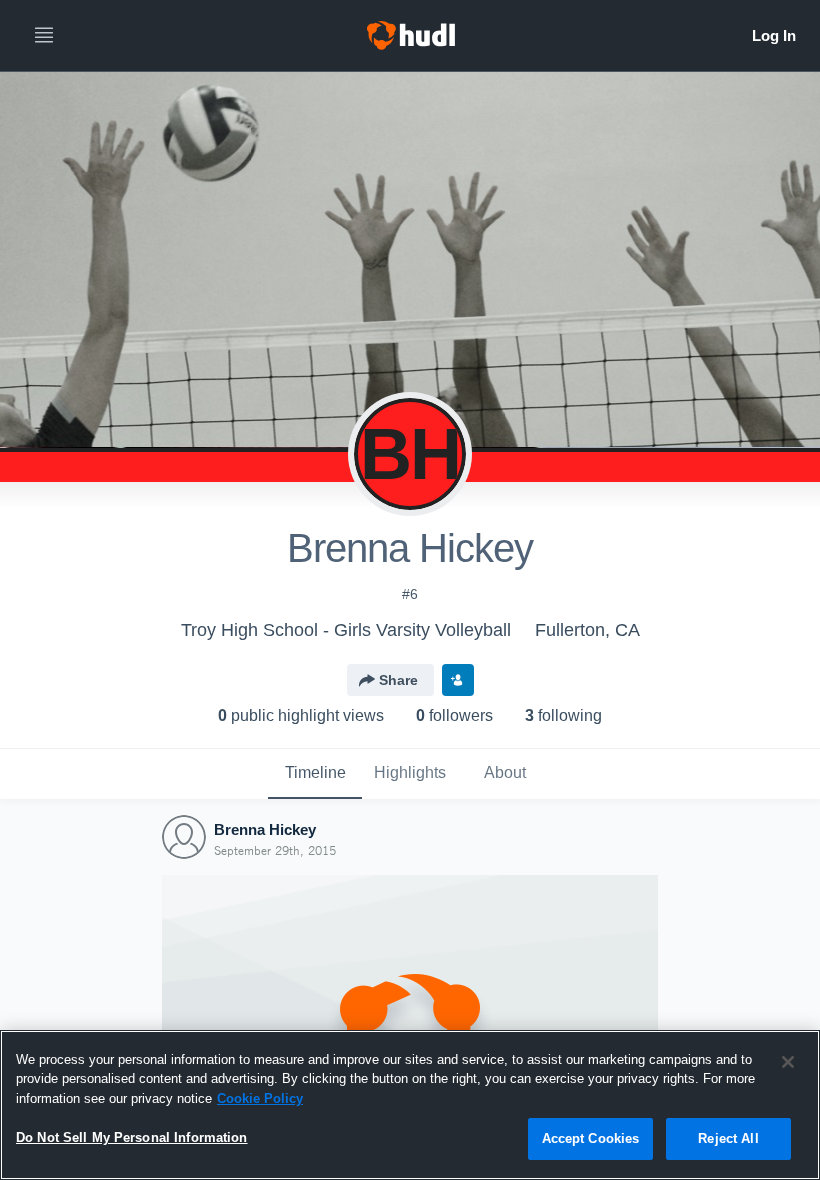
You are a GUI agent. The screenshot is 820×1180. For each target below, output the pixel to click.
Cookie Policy (260, 1098)
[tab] (315, 774)
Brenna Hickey (265, 829)
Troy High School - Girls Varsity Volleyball (346, 630)
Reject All (728, 1138)
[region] (410, 1105)
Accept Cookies (591, 1138)
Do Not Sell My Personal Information (132, 1137)
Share (398, 680)
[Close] (788, 1062)
